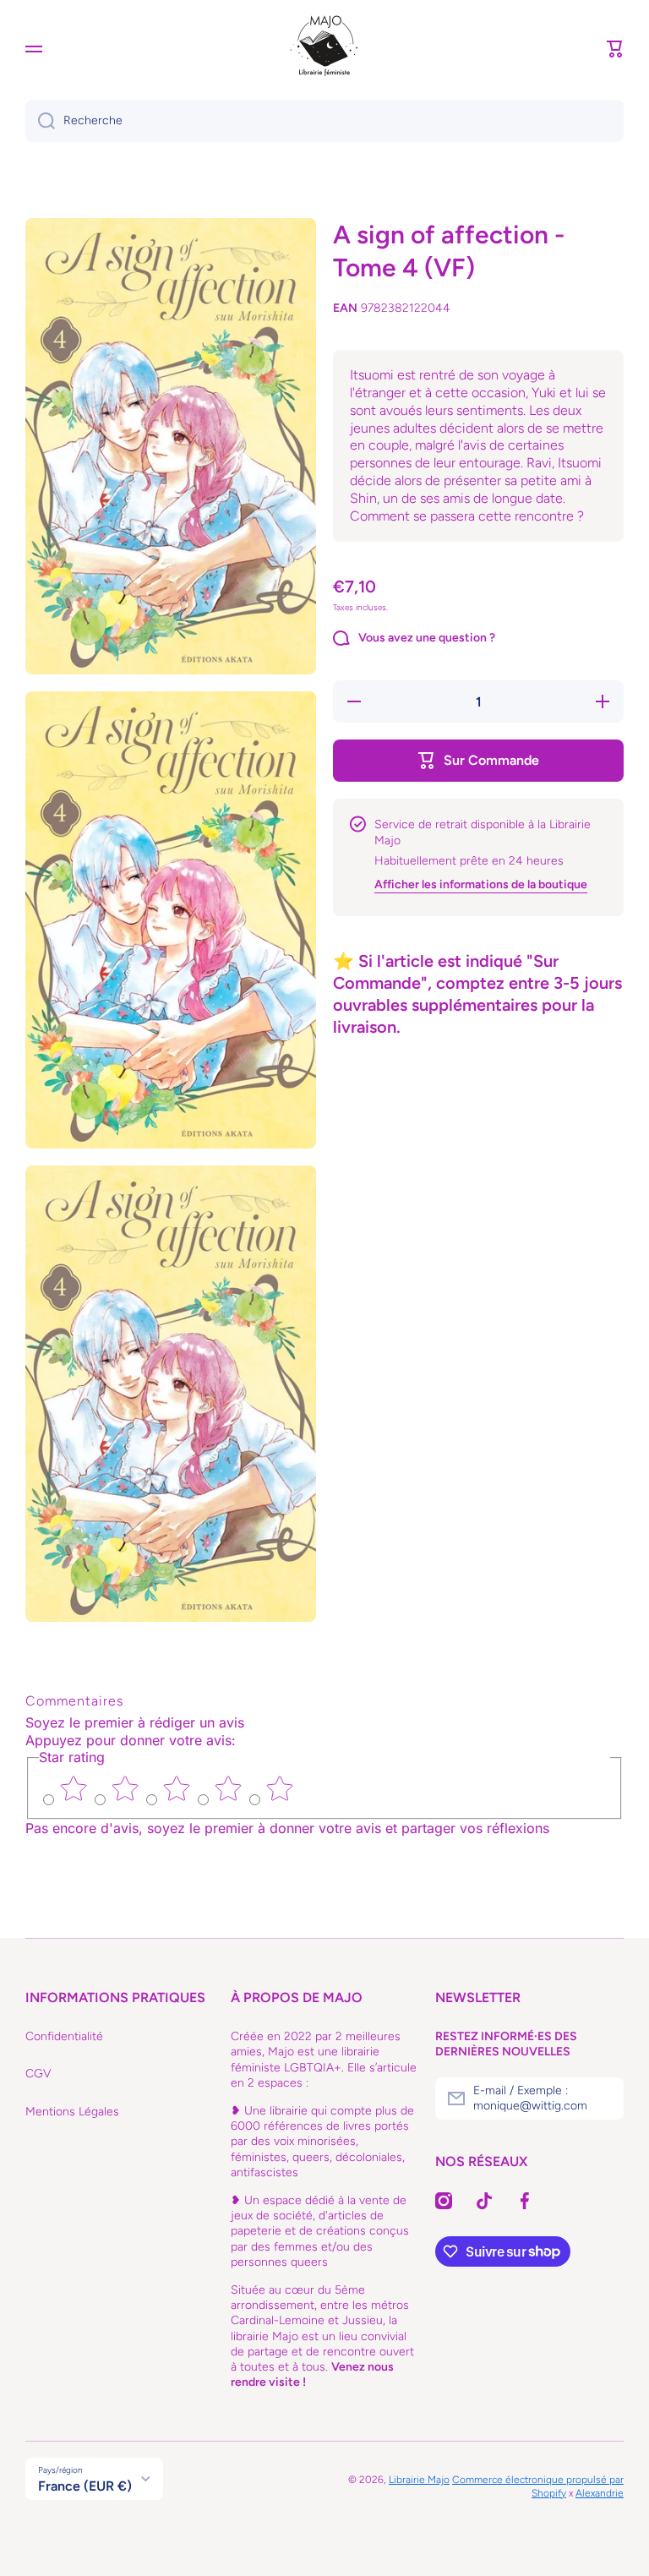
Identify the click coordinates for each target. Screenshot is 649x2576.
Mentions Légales (72, 2112)
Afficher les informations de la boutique (481, 884)
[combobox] (324, 121)
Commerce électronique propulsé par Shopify (538, 2486)
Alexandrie (600, 2493)
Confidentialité (64, 2036)
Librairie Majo (419, 2480)
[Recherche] (40, 121)
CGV (38, 2074)
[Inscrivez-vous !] (603, 2098)
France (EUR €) (85, 2486)
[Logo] (324, 49)
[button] (615, 49)
